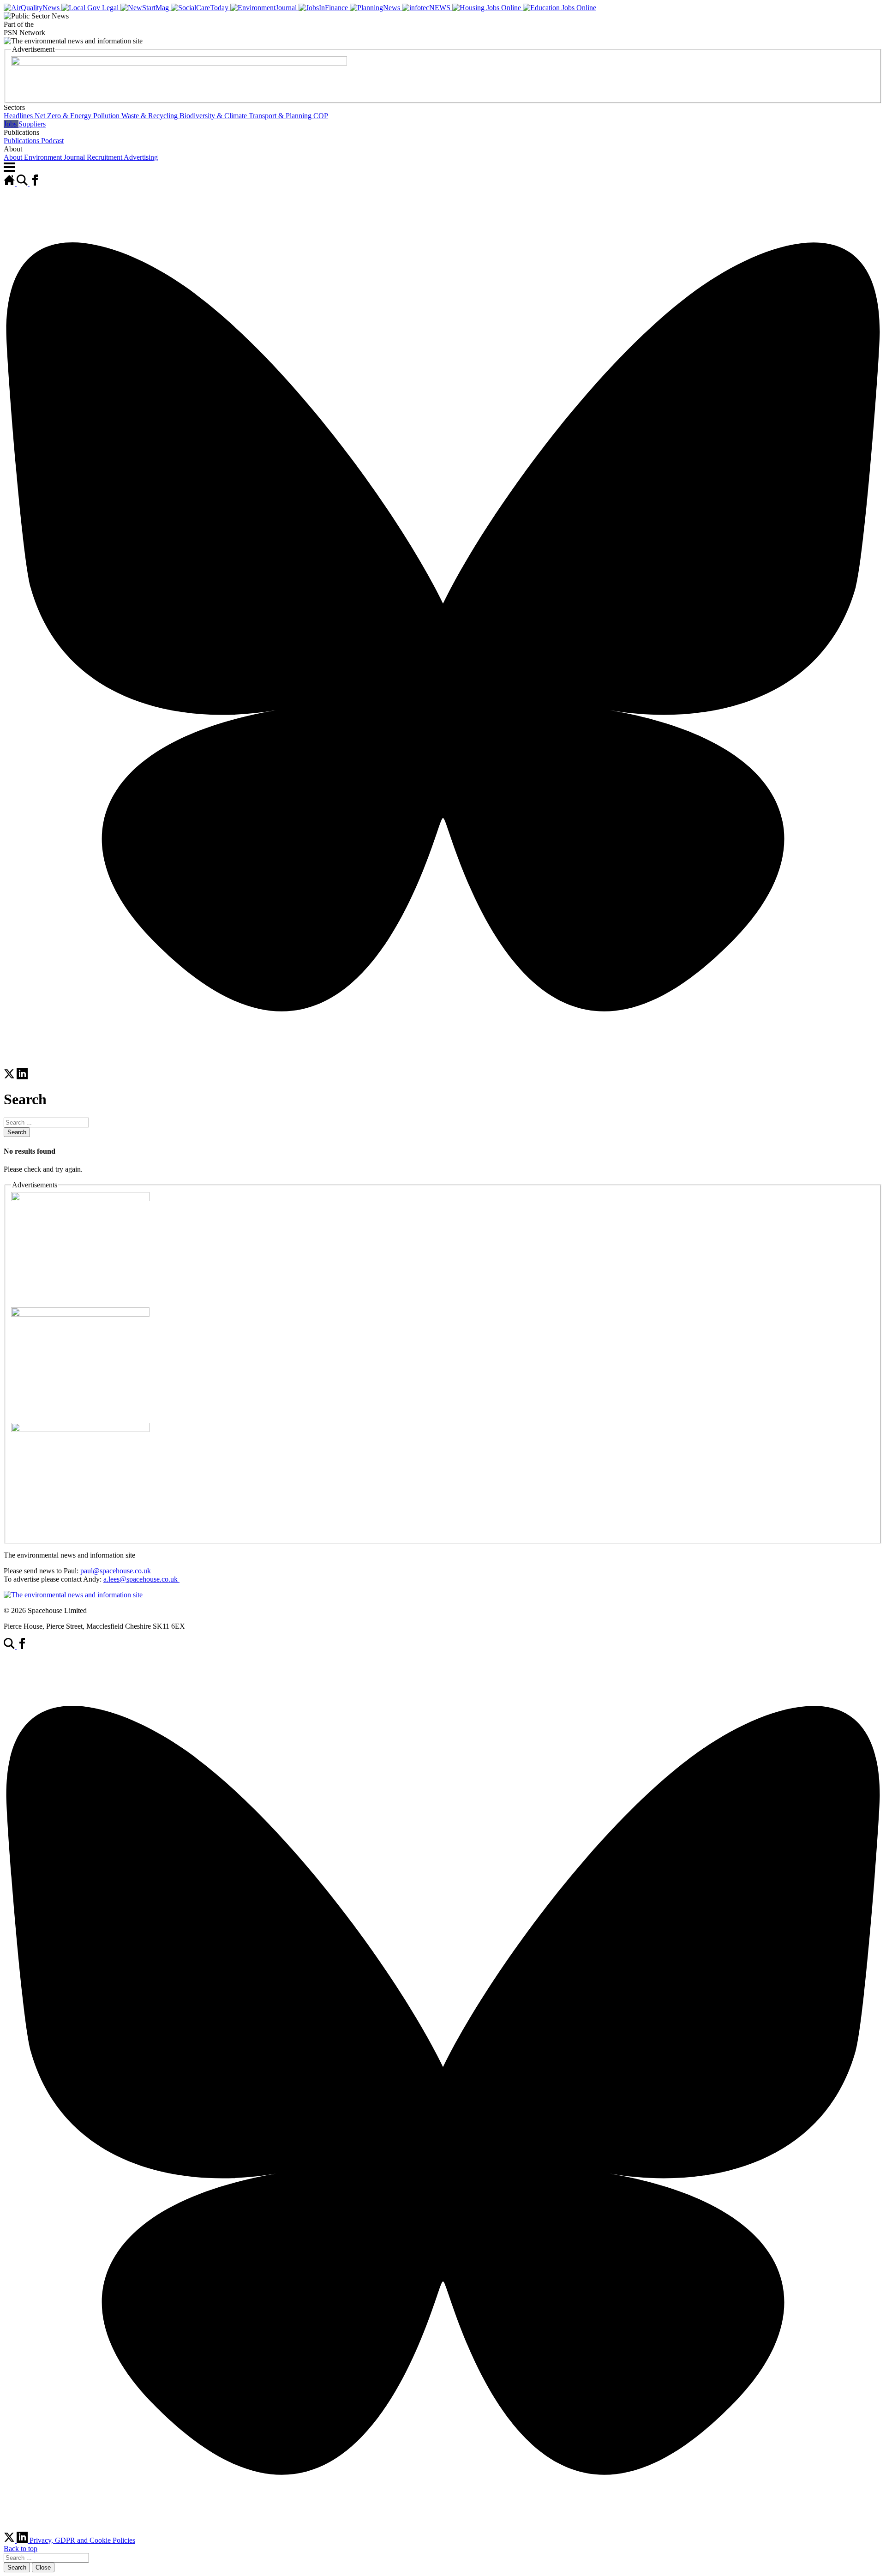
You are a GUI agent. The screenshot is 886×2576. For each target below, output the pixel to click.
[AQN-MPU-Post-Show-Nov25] (80, 1314)
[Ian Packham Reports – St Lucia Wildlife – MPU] (80, 1429)
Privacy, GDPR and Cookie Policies (82, 2540)
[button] (443, 112)
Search (17, 1132)
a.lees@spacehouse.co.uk (141, 1579)
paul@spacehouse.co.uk (117, 1571)
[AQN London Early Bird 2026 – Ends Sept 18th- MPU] (80, 1199)
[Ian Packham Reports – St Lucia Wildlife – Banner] (179, 63)
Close (43, 2567)
